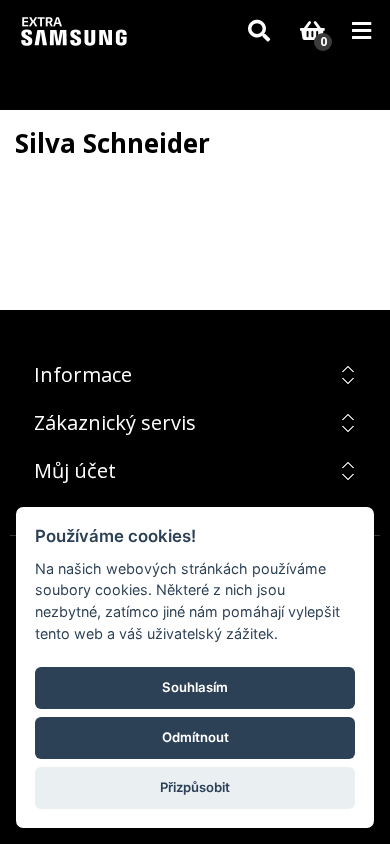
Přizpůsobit (195, 787)
